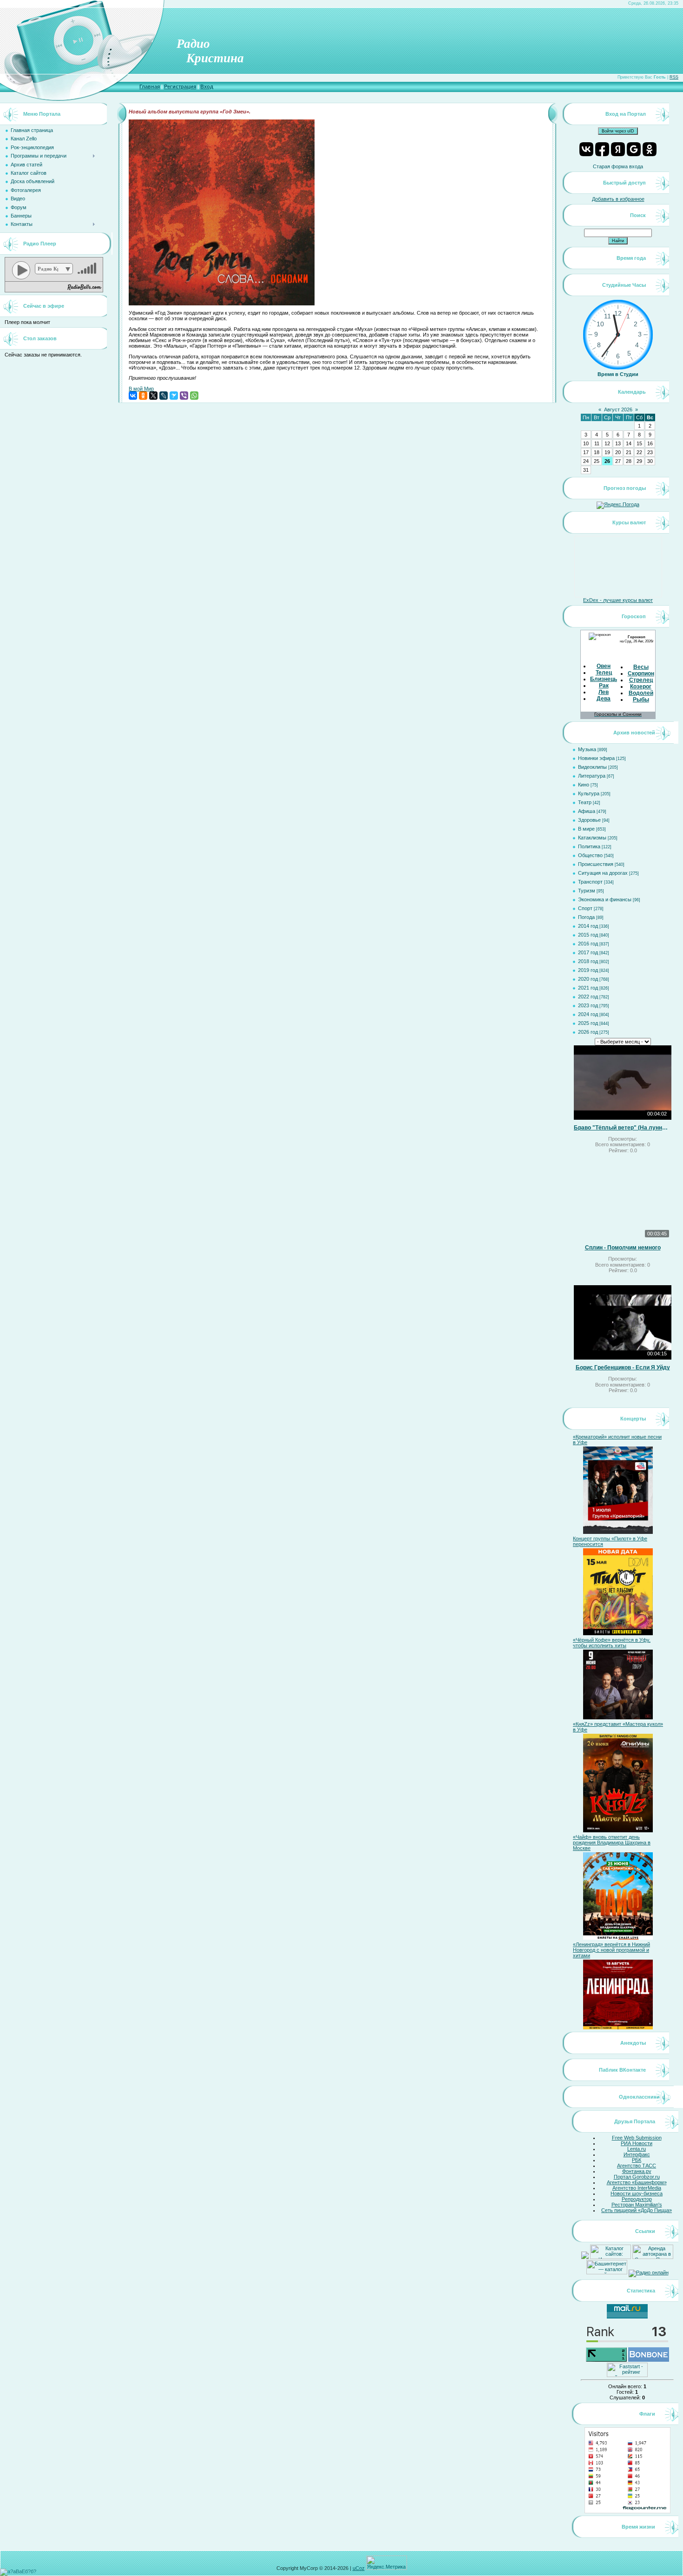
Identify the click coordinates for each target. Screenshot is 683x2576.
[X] (153, 396)
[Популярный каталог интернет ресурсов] (649, 2360)
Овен (604, 666)
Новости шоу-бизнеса (637, 2193)
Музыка (587, 749)
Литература (592, 776)
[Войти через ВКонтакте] (586, 149)
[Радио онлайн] (649, 2272)
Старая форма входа (618, 166)
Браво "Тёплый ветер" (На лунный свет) (623, 1128)
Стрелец (641, 680)
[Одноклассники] (143, 396)
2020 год (588, 979)
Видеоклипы (592, 767)
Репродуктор (637, 2199)
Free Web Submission (637, 2138)
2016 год (588, 944)
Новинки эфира (596, 758)
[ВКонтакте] (133, 396)
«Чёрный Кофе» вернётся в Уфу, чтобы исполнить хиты (612, 1643)
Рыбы (641, 700)
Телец (604, 673)
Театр (585, 802)
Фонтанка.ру (637, 2171)
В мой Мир (141, 389)
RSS (674, 77)
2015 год (588, 935)
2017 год (588, 952)
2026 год (588, 1032)
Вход (207, 86)
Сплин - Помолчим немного (623, 1248)
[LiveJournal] (164, 396)
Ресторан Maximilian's (637, 2205)
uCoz (359, 2568)
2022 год (588, 997)
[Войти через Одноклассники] (650, 149)
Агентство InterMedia (637, 2188)
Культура (589, 793)
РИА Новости (637, 2143)
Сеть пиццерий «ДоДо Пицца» (637, 2210)
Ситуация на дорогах (603, 873)
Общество (590, 855)
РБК (637, 2160)
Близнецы (604, 679)
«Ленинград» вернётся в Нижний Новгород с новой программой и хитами (611, 1950)
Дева (604, 699)
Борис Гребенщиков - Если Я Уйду (623, 1367)
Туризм (587, 891)
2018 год (588, 961)
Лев (604, 692)
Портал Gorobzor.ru (637, 2177)
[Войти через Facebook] (602, 149)
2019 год (588, 970)
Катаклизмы (592, 838)
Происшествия (596, 864)
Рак (604, 686)
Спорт (585, 908)
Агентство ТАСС (637, 2166)
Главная (150, 86)
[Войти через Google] (634, 149)
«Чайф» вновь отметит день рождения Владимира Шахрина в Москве (612, 1843)
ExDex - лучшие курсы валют (618, 600)
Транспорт (590, 882)
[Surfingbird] (174, 396)
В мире (586, 829)
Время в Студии (618, 374)
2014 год (588, 926)
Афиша (587, 811)
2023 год (588, 1005)
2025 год (588, 1023)
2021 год (588, 988)
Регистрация (180, 86)
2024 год (588, 1014)
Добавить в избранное (618, 199)
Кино (584, 785)
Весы (641, 667)
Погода (586, 917)
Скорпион (641, 674)
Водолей (641, 693)
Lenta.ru (637, 2149)
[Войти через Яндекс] (618, 149)
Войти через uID (618, 131)
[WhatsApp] (194, 396)
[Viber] (184, 396)
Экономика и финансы (605, 899)
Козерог (641, 687)
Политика (589, 846)
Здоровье (589, 820)
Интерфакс (637, 2154)
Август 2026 (618, 410)
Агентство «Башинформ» (637, 2182)
